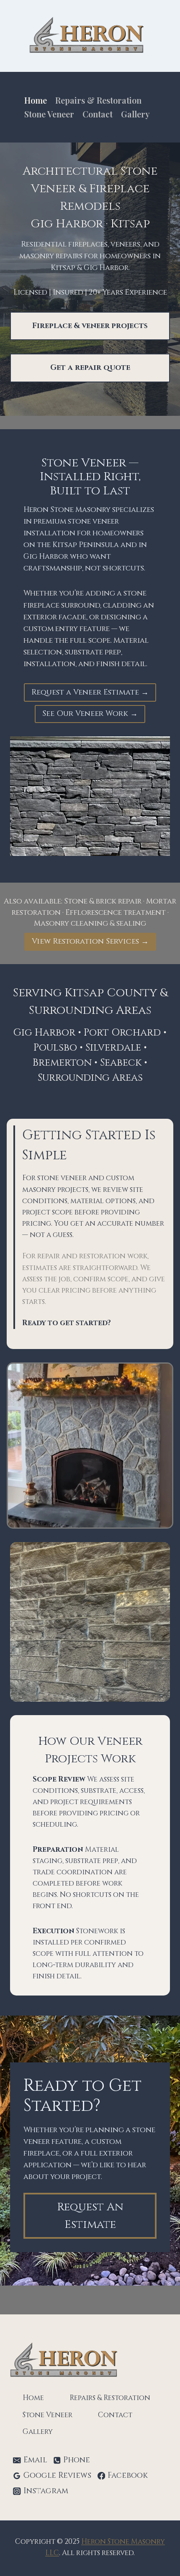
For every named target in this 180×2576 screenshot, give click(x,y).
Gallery (135, 114)
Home (36, 100)
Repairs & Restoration (98, 100)
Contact (98, 114)
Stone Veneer (49, 114)
